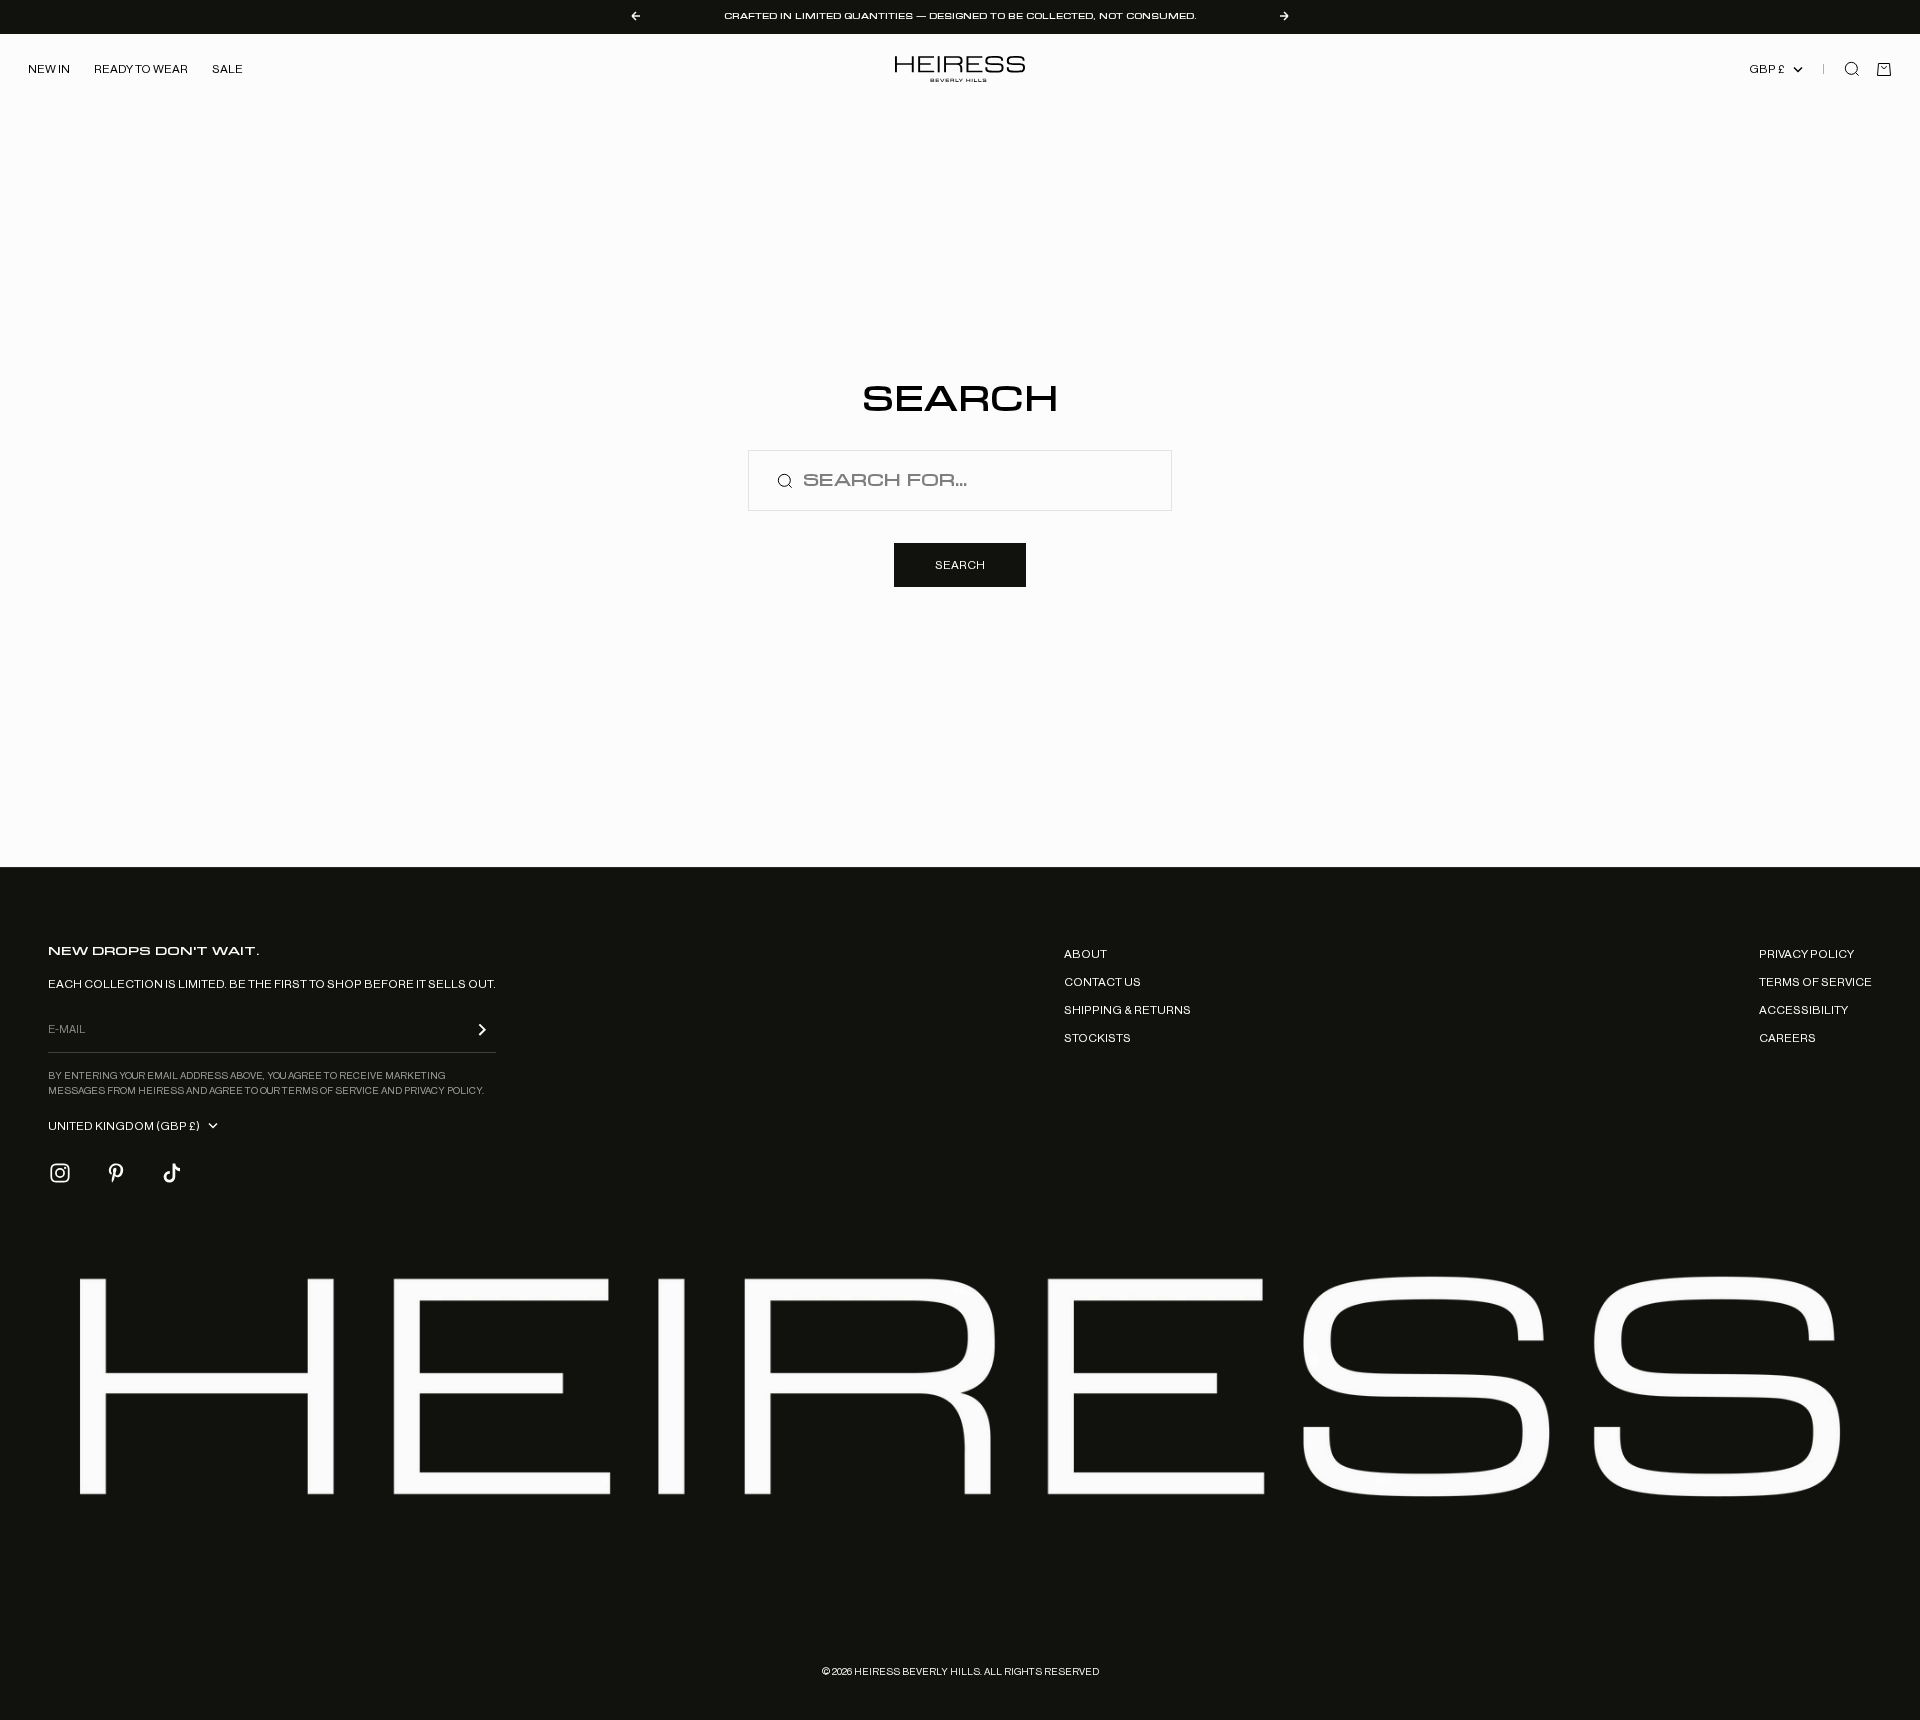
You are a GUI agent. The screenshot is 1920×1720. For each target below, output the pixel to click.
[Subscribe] (482, 1029)
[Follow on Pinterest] (116, 1173)
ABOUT (1085, 954)
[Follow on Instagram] (60, 1173)
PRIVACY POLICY (1806, 954)
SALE (227, 69)
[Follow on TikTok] (172, 1173)
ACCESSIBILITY (1803, 1010)
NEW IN (49, 69)
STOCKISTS (1097, 1038)
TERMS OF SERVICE (1815, 982)
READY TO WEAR (141, 69)
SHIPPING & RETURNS (1127, 1010)
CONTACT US (1102, 982)
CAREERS (1787, 1038)
